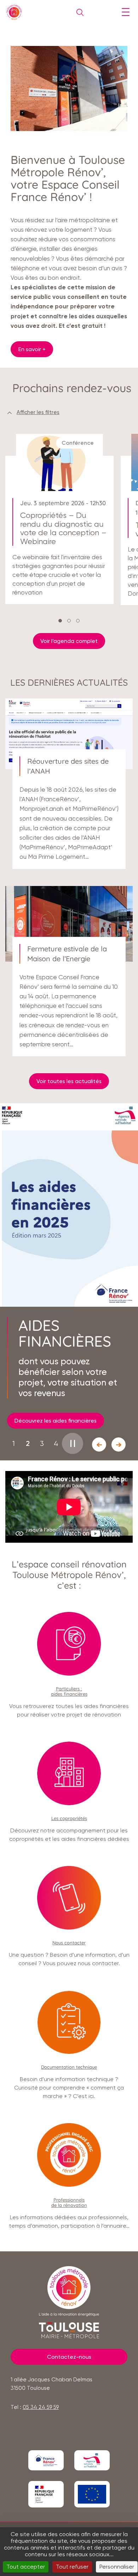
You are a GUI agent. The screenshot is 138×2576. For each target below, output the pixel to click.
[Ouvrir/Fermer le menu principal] (125, 12)
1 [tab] (14, 1444)
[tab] (60, 621)
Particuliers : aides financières (69, 1691)
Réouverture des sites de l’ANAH (69, 787)
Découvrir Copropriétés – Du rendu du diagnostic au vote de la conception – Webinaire (59, 523)
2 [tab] (28, 1443)
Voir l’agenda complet (69, 641)
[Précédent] (99, 1444)
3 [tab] (42, 1444)
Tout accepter (26, 2567)
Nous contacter (69, 1943)
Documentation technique (69, 2067)
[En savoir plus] (46, 2460)
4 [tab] (56, 1444)
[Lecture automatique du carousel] (73, 1443)
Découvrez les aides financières (56, 1421)
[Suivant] (119, 1444)
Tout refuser (72, 2567)
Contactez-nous (69, 2357)
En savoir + (32, 349)
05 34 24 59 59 (41, 2407)
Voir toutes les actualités (69, 1081)
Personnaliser (117, 2567)
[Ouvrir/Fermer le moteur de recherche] (78, 12)
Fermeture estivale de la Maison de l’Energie (69, 974)
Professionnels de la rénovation (69, 2202)
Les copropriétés (69, 1818)
